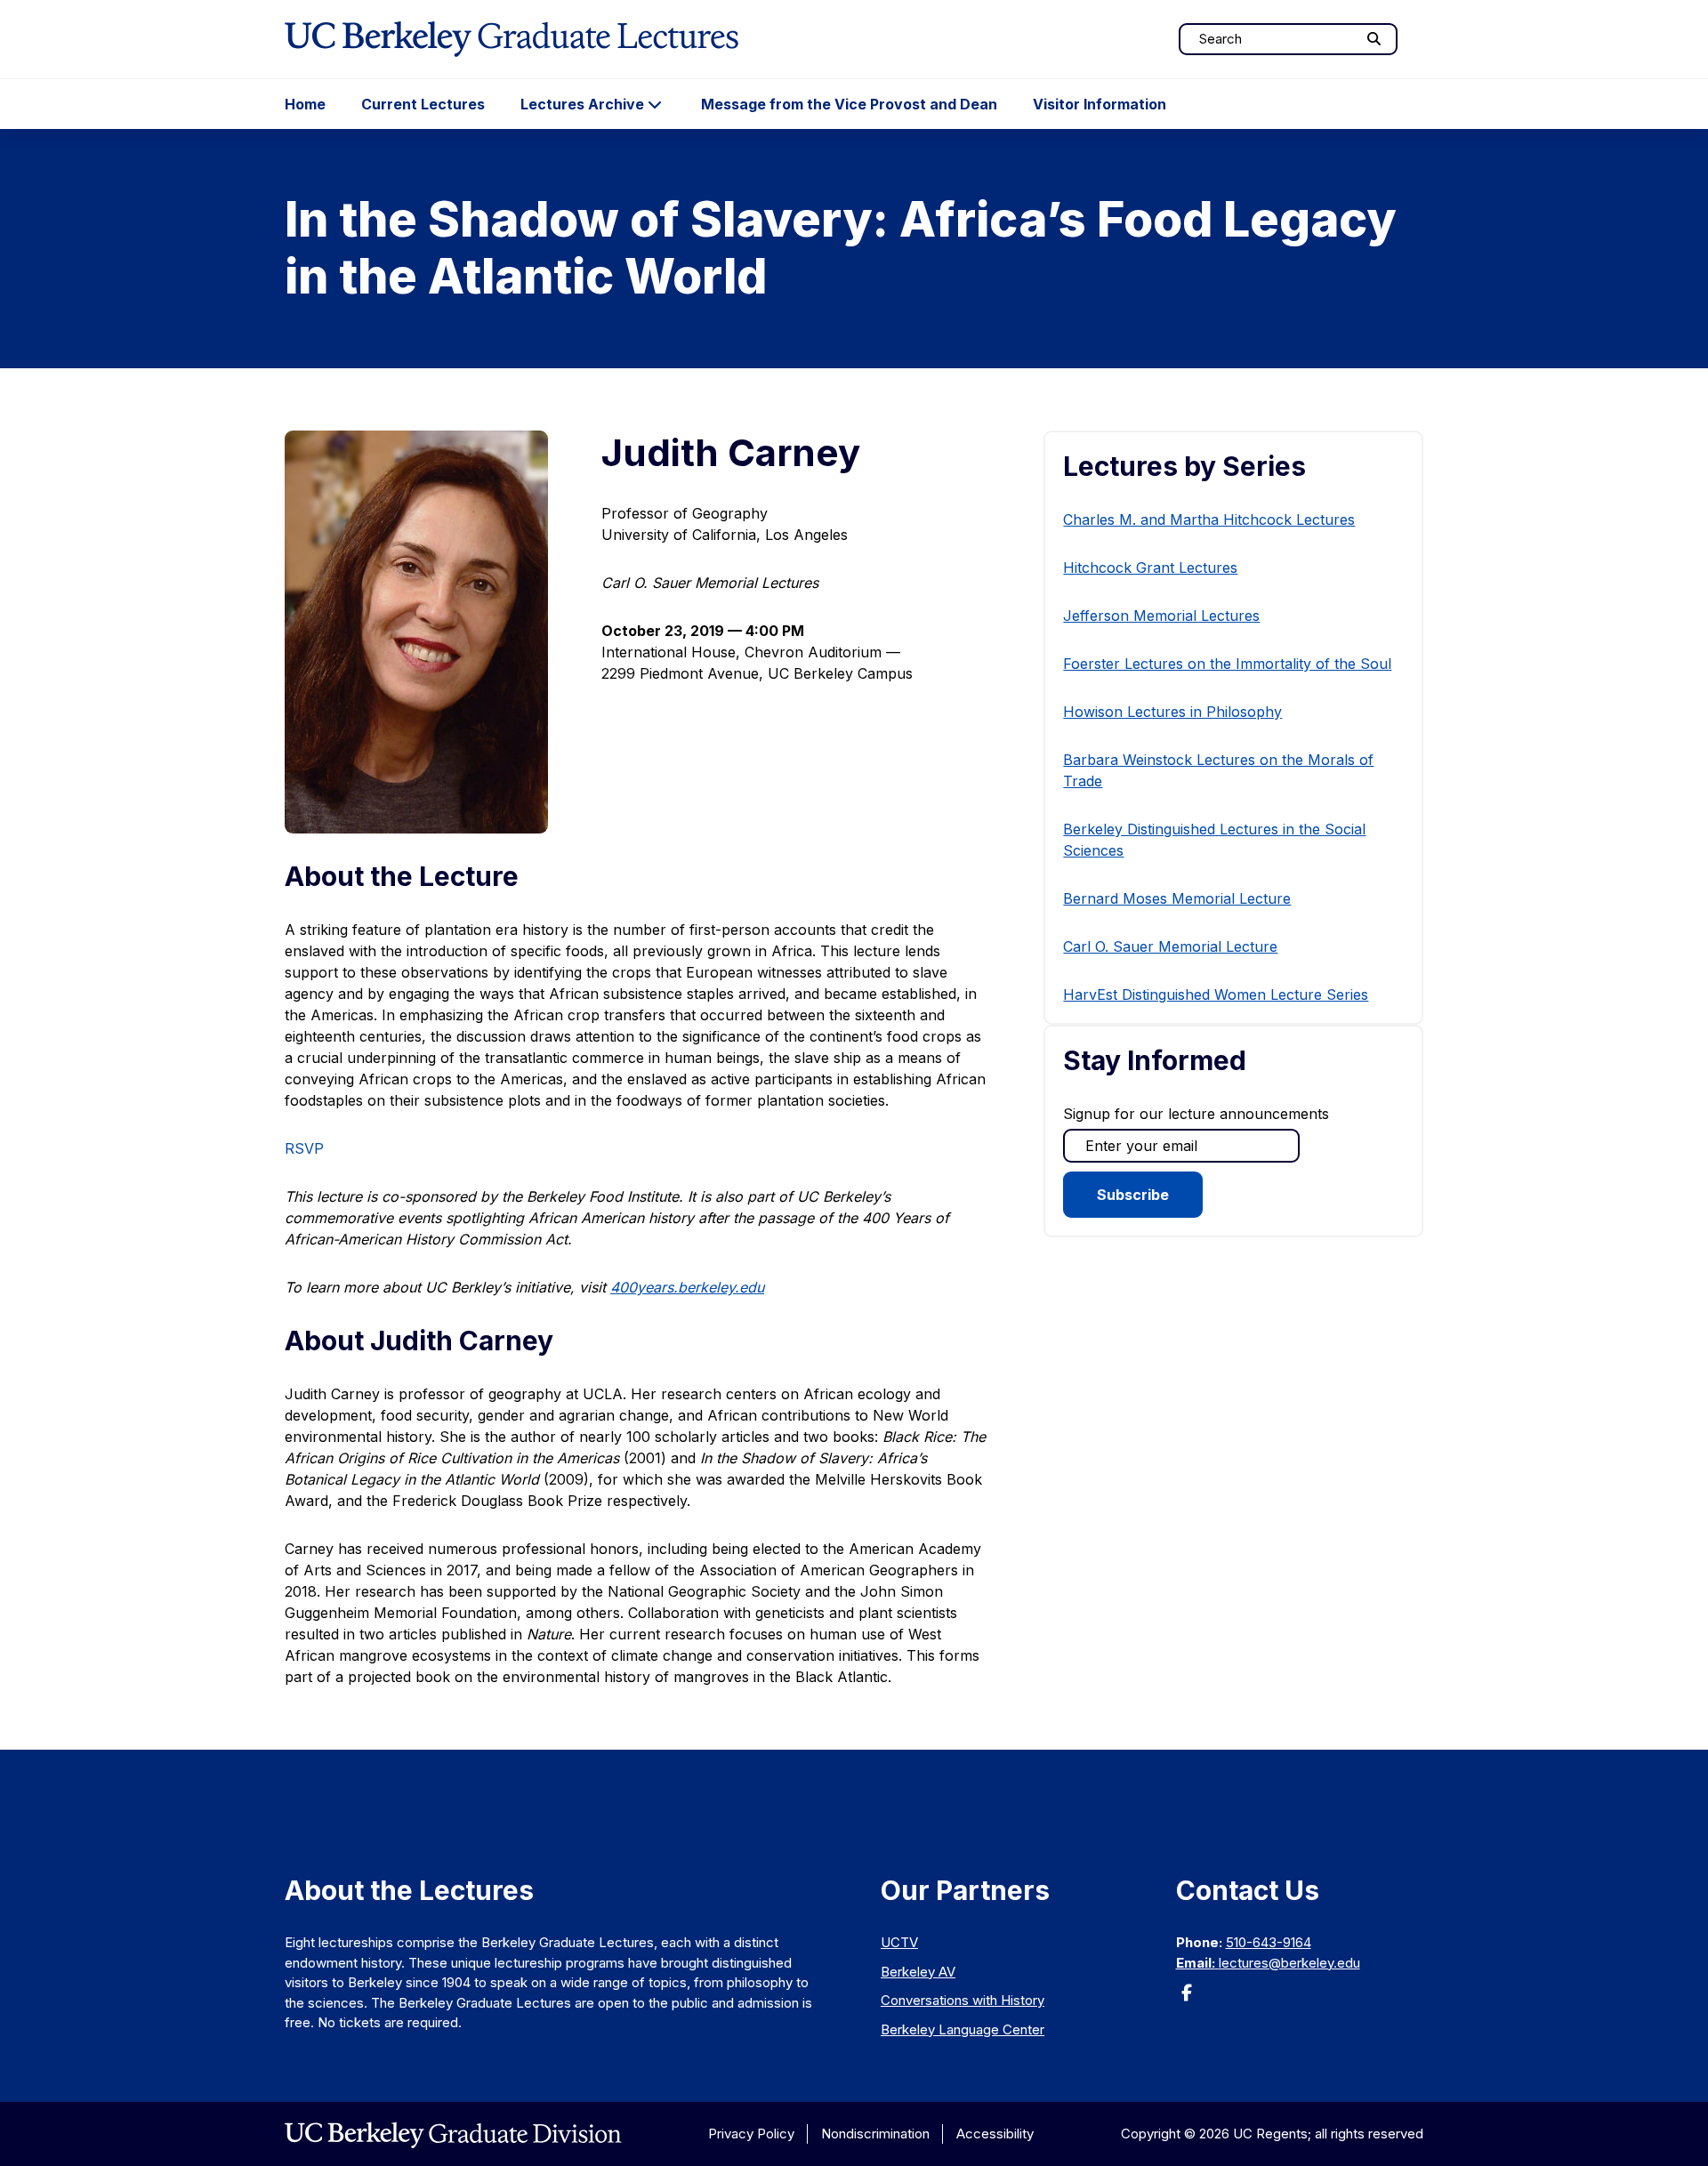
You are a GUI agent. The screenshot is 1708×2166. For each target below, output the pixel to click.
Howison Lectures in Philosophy (1172, 712)
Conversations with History (963, 2000)
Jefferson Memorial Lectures (1161, 616)
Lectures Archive (582, 104)
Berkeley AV (918, 1972)
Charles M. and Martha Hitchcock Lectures (1209, 519)
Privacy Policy (751, 2134)
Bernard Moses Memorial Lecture (1177, 898)
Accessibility (995, 2134)
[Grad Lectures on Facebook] (1187, 1998)
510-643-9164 (1269, 1942)
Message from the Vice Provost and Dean (849, 104)
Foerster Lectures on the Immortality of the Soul (1227, 664)
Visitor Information (1100, 104)
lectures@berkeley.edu (1289, 1963)
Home (305, 104)
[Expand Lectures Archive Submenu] (655, 104)
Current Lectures (423, 104)
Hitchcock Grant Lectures (1150, 568)
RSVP (304, 1148)
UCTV (899, 1942)
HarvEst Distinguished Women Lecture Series (1216, 994)
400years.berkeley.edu (687, 1287)
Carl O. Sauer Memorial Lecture (1170, 946)
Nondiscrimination (875, 2134)
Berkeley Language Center (963, 2029)
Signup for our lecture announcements (1196, 1114)
